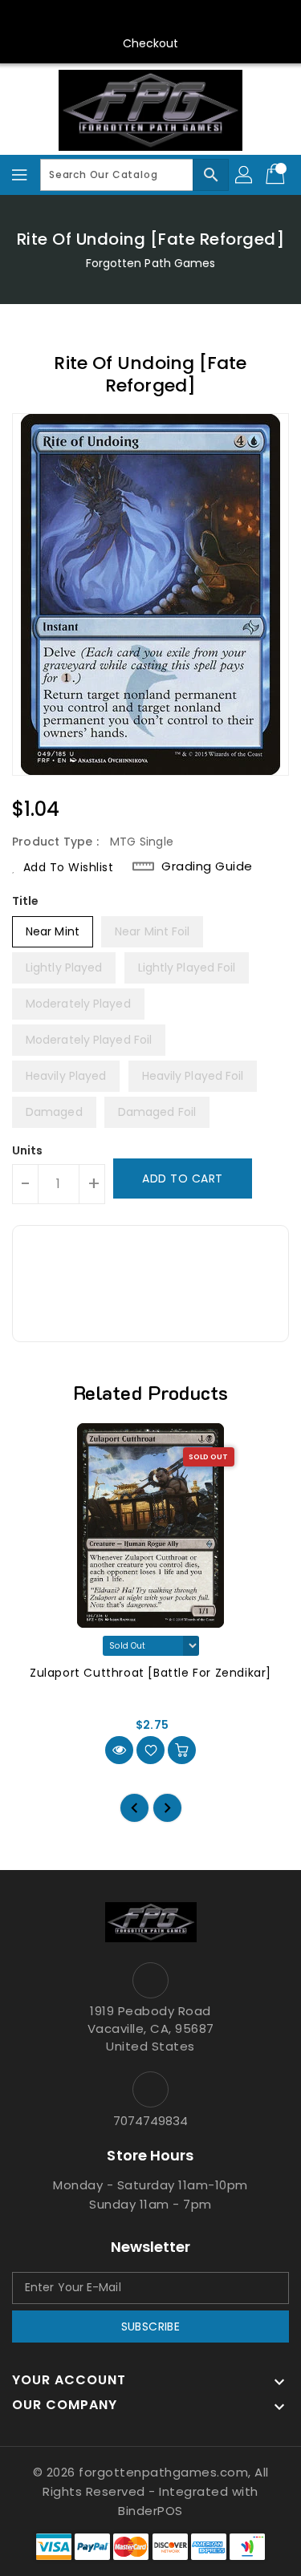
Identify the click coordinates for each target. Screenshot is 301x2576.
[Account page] (245, 175)
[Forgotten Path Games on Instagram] (135, 18)
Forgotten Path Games (151, 263)
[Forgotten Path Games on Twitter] (104, 18)
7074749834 (151, 2121)
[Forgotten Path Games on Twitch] (197, 18)
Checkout (151, 43)
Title (26, 901)
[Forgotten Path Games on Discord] (166, 18)
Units (28, 1150)
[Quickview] (119, 1750)
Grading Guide (207, 866)
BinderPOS (150, 2511)
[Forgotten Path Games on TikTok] (227, 18)
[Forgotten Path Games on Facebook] (74, 18)
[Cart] (277, 175)
